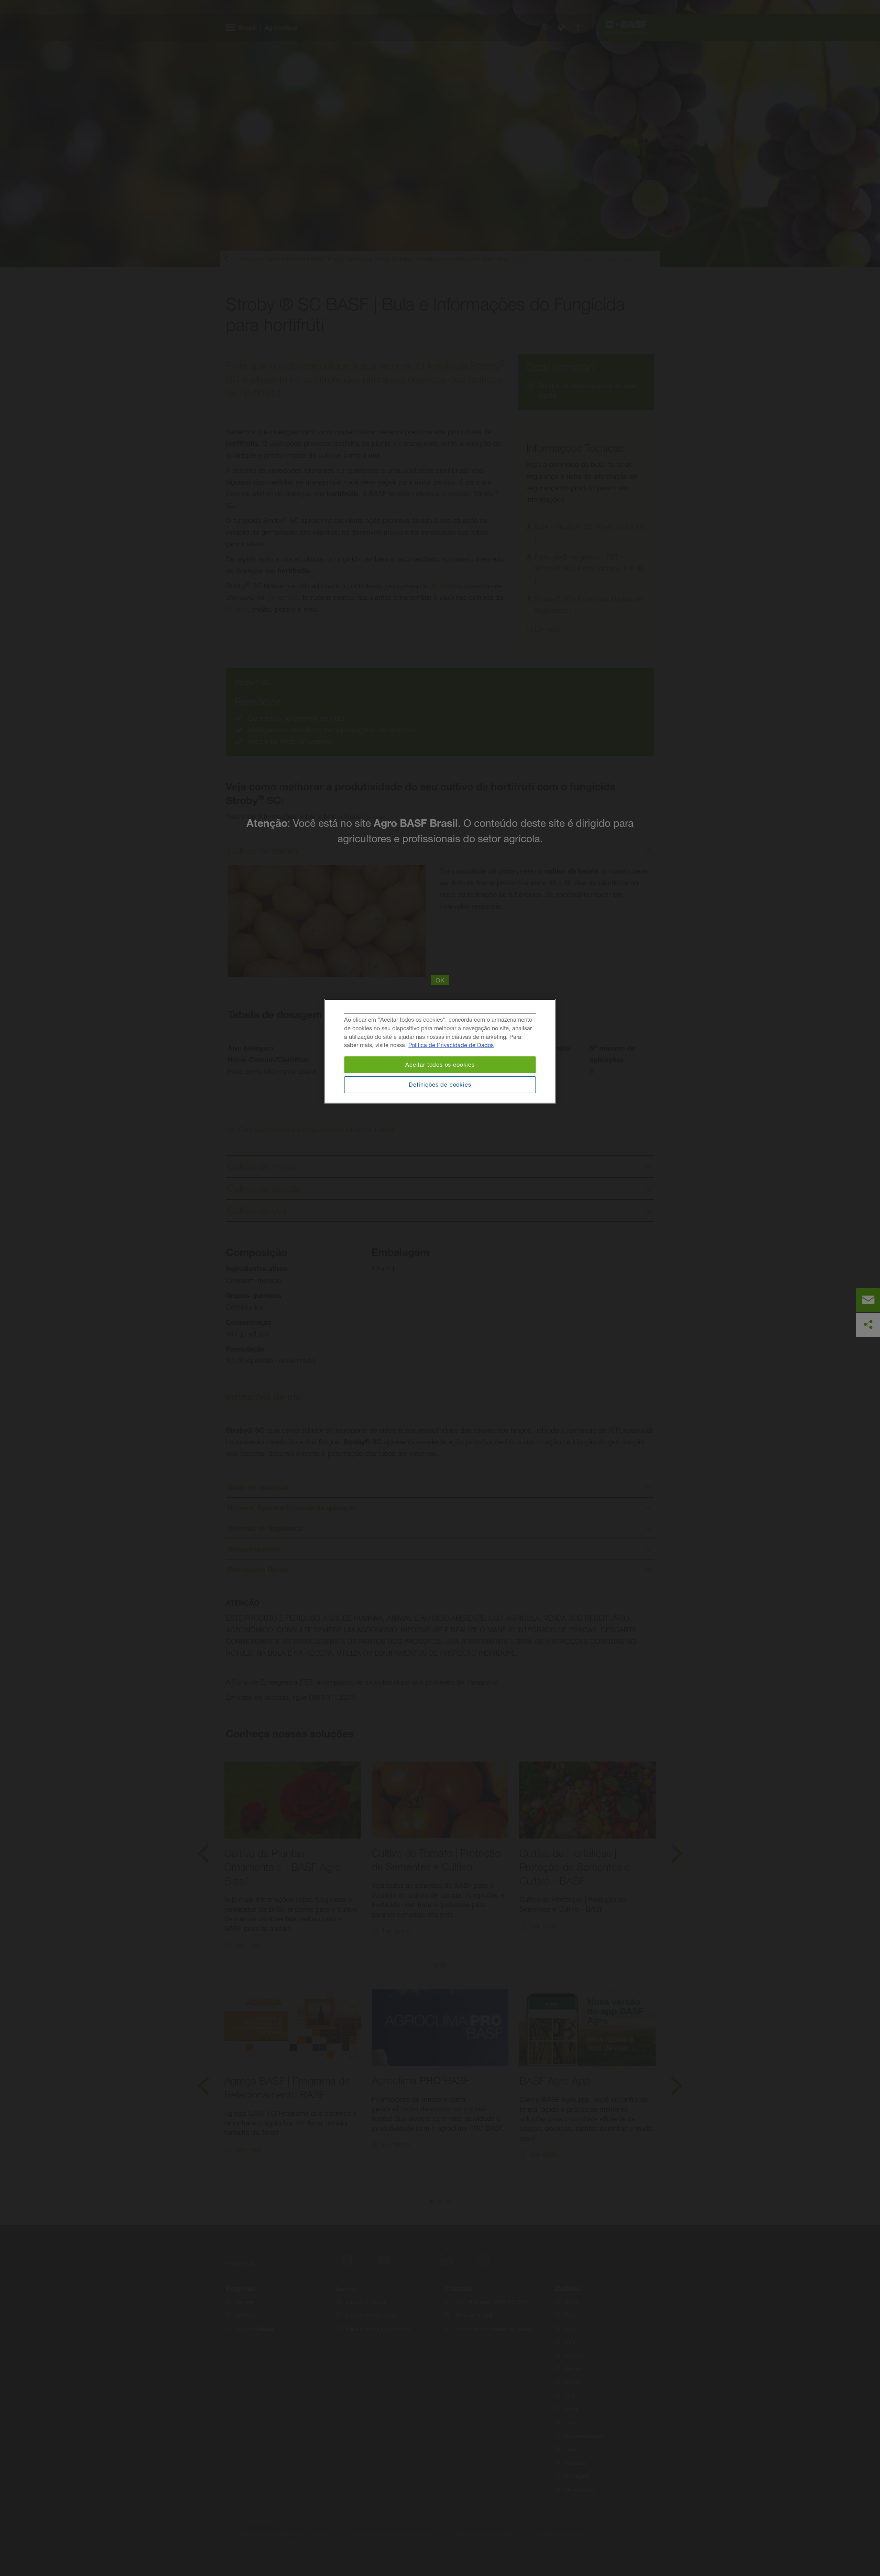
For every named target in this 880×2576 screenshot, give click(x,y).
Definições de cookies (440, 1085)
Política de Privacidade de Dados (451, 1045)
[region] (440, 1051)
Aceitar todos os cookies (440, 1065)
